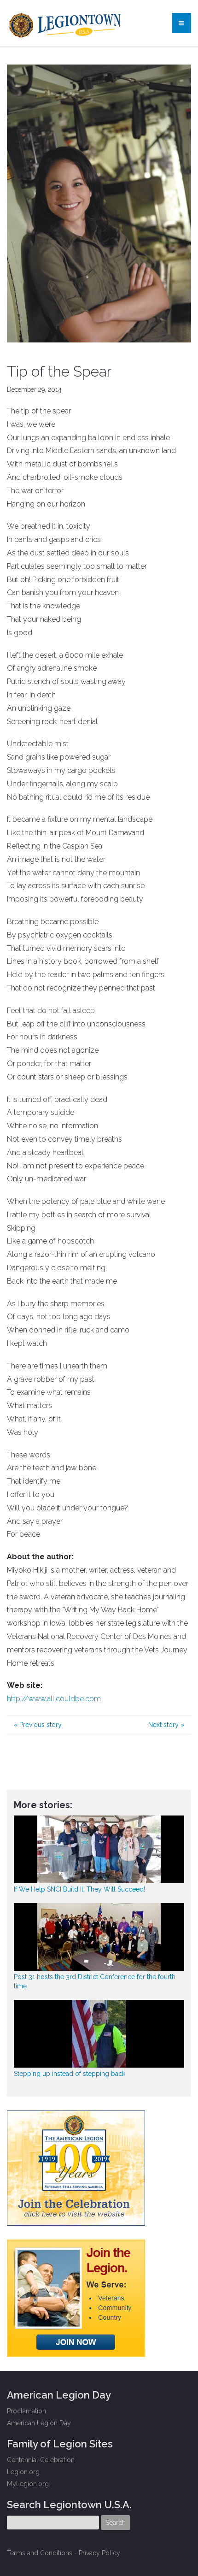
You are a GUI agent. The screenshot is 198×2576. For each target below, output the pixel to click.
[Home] (66, 23)
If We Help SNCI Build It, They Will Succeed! (79, 1889)
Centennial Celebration (41, 2460)
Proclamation (26, 2411)
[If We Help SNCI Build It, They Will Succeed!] (99, 1849)
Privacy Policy (99, 2553)
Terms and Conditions (40, 2553)
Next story (166, 1725)
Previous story (38, 1725)
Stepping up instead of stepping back (70, 2074)
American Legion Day (39, 2423)
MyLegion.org (28, 2484)
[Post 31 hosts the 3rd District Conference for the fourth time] (99, 1937)
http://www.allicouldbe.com (54, 1699)
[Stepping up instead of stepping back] (99, 2034)
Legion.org (23, 2472)
